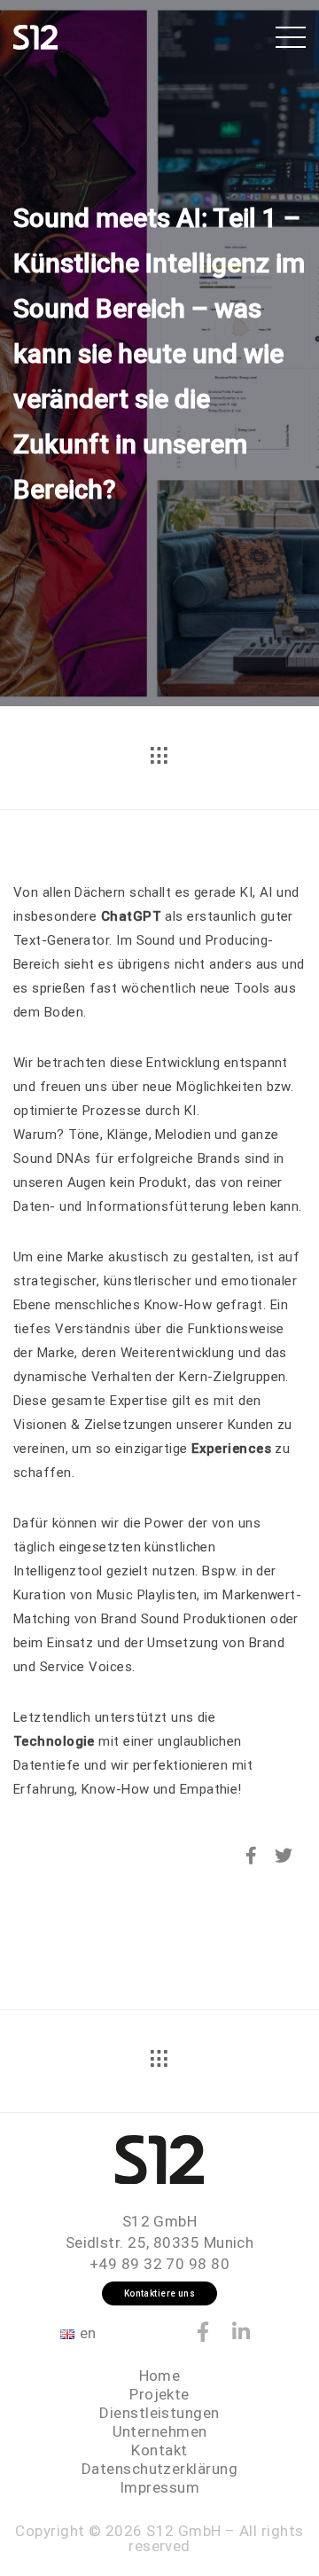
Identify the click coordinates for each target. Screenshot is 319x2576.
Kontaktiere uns (160, 2293)
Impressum (159, 2487)
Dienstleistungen (159, 2413)
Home (160, 2376)
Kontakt (159, 2450)
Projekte (159, 2394)
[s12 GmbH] (35, 35)
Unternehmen (160, 2431)
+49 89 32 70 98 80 (159, 2264)
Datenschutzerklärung (159, 2469)
